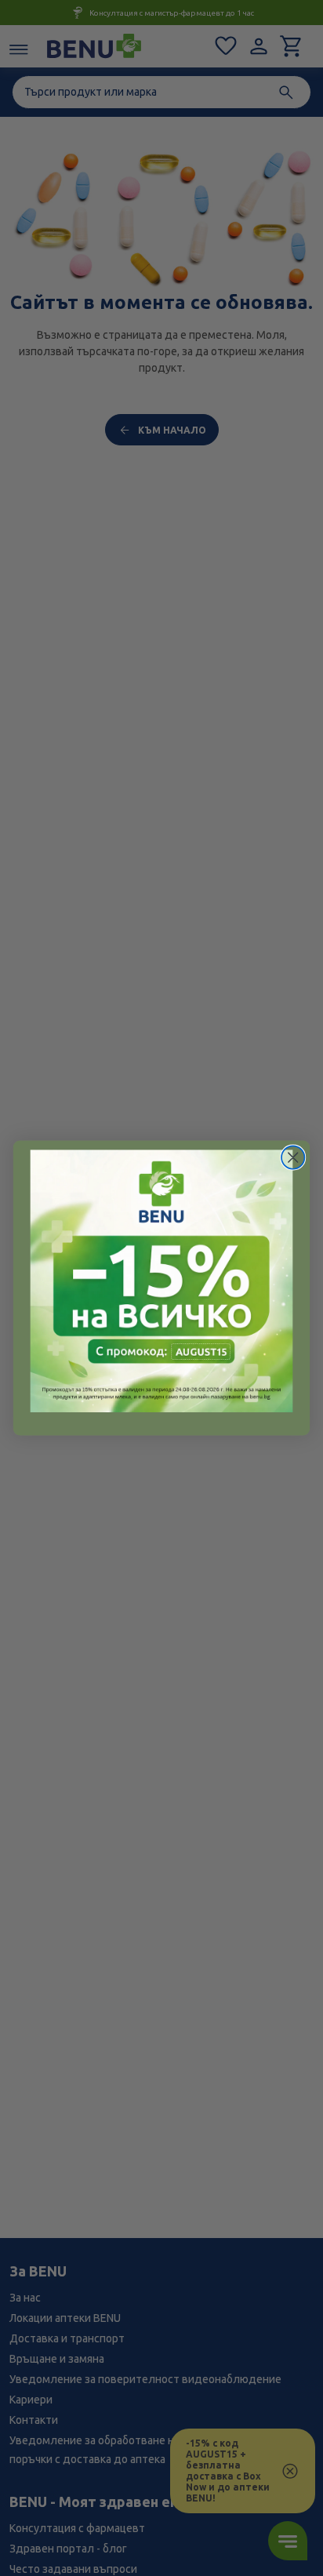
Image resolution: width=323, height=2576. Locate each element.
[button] (162, 1281)
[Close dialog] (293, 1157)
